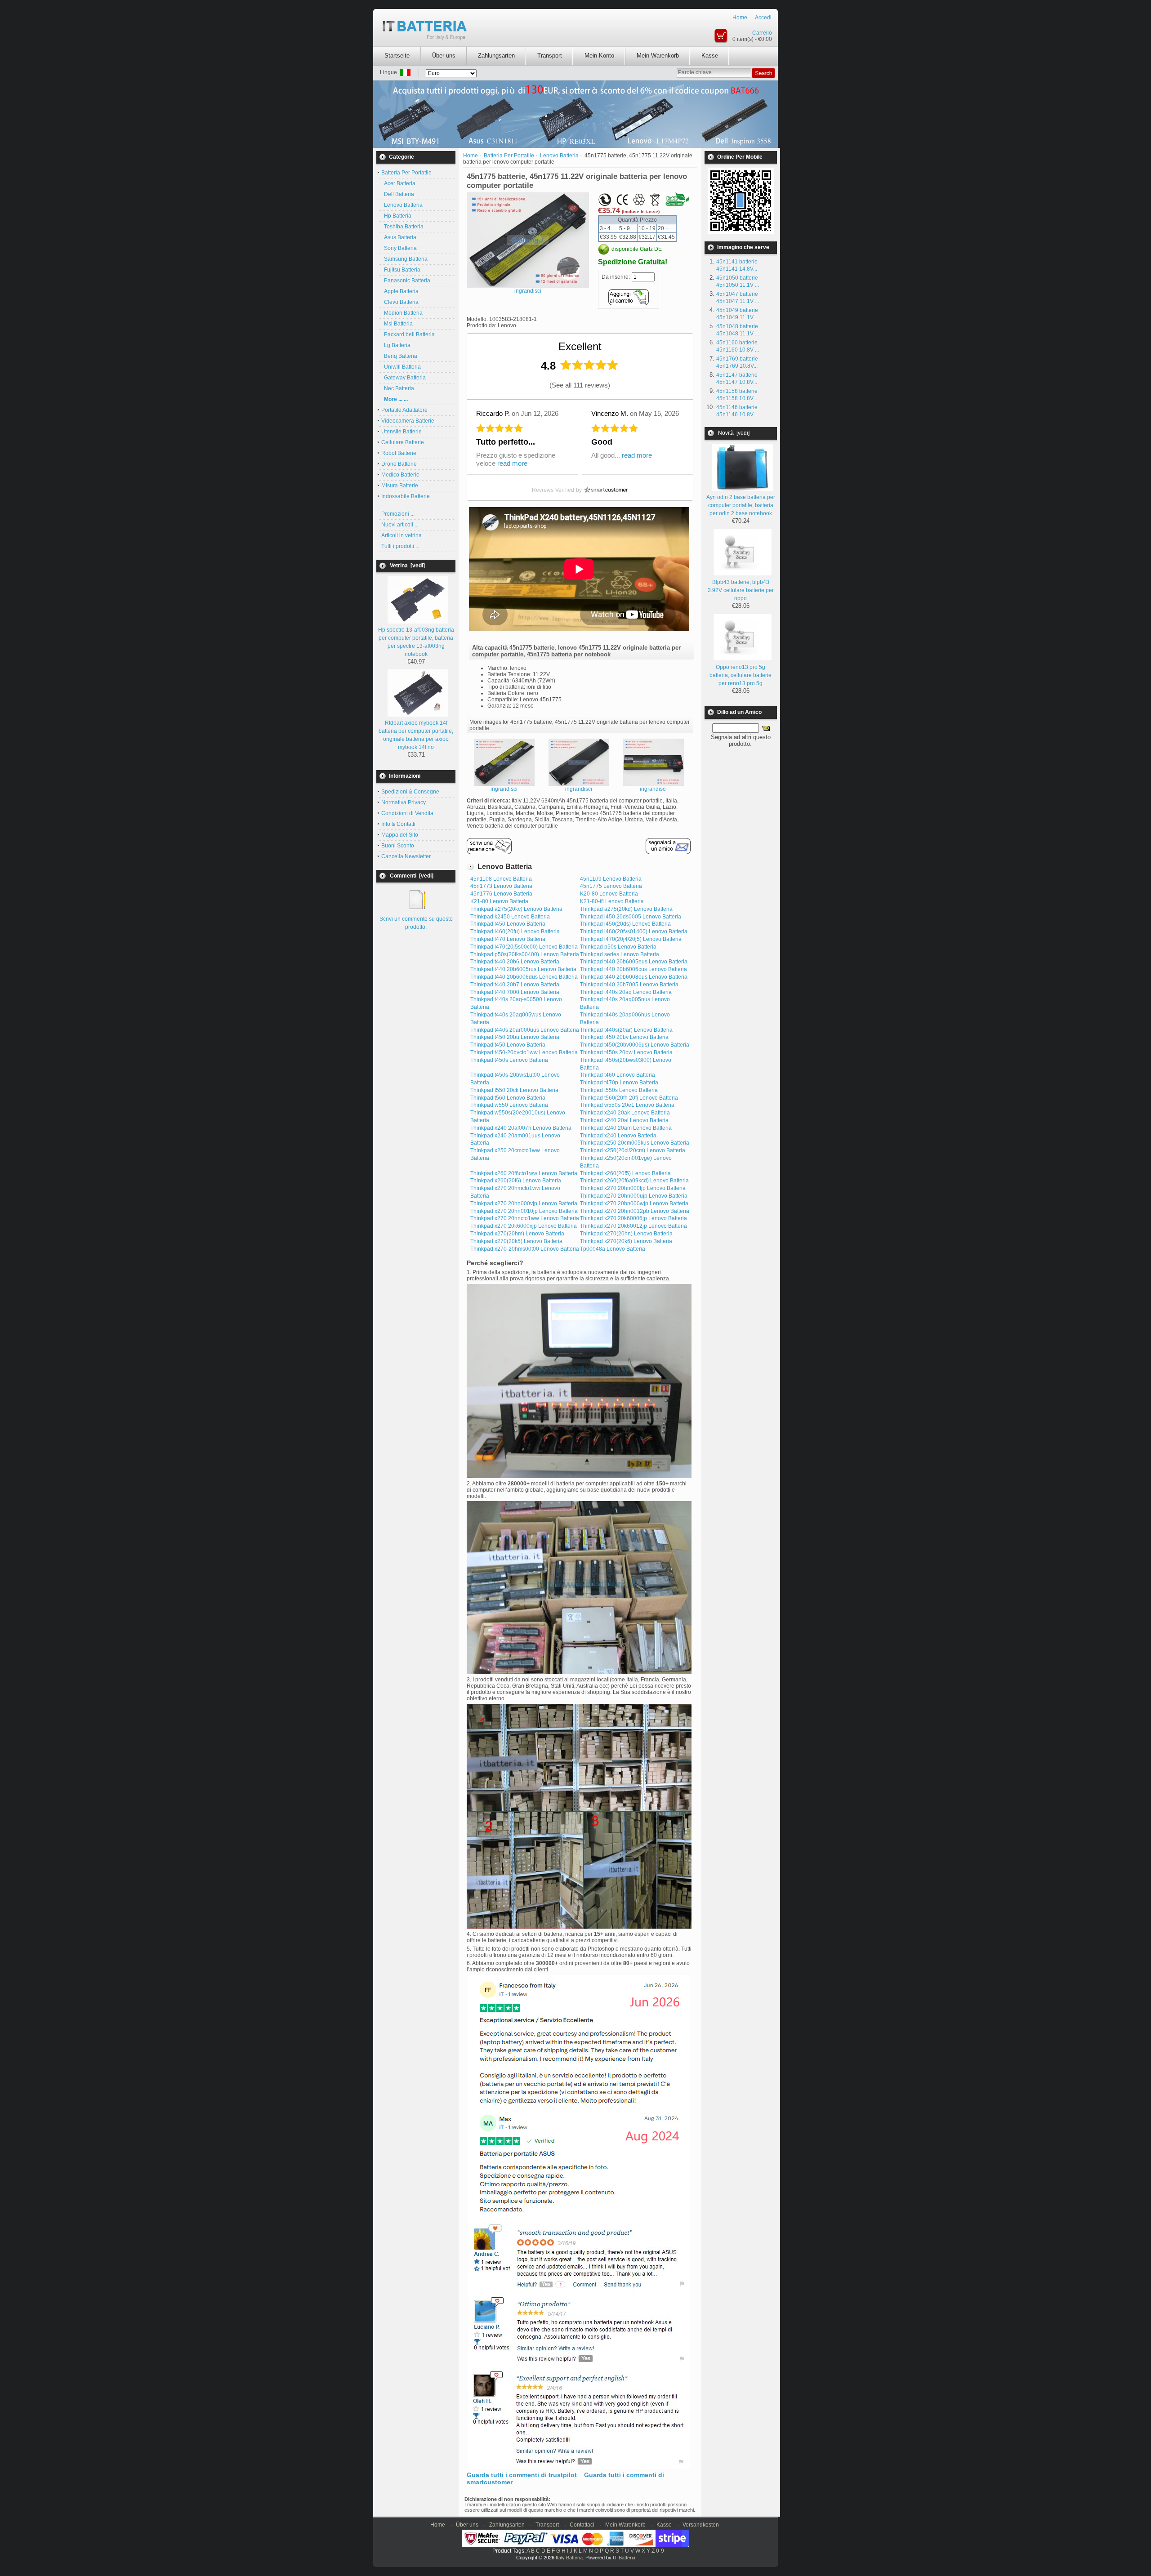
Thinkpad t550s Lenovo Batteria (619, 1090)
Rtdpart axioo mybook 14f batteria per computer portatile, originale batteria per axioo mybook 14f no (416, 735)
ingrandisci (504, 789)
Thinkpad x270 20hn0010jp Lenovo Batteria (524, 1211)
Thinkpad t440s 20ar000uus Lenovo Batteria (525, 1030)
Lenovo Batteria (559, 156)
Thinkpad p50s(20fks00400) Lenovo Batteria (525, 954)
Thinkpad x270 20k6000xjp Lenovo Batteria (524, 1226)
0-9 (660, 2551)
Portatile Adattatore (404, 410)
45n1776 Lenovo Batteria (501, 894)
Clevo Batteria (400, 302)
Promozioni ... (398, 514)
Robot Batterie (399, 453)
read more (512, 463)
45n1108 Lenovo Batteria (501, 879)
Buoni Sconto (398, 846)
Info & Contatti (398, 824)
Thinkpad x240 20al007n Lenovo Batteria (521, 1128)
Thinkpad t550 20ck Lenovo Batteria (514, 1090)
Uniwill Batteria (401, 367)
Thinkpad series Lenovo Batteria (620, 954)
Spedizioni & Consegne (410, 792)
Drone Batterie (399, 464)
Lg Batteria (396, 345)
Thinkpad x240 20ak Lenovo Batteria (625, 1113)
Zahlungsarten (496, 56)
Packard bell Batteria (408, 334)
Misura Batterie (400, 486)
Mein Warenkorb (658, 56)
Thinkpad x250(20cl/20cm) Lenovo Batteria (633, 1150)
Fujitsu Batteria (401, 270)
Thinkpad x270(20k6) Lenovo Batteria (626, 1241)
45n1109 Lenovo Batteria (611, 879)
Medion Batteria (402, 313)
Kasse (710, 56)
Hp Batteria (396, 216)
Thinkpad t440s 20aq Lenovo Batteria (626, 992)
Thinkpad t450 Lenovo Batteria (508, 1045)
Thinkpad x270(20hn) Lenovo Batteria (626, 1234)
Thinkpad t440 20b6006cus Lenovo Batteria (633, 969)
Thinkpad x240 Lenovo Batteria (618, 1136)
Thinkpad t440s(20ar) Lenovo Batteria (626, 1030)
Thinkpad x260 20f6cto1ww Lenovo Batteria (524, 1173)
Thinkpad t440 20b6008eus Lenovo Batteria (634, 977)
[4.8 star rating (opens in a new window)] (589, 365)
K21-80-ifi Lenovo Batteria (612, 901)
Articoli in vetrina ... (404, 535)
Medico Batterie (400, 475)
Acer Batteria (398, 183)
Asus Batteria (399, 237)
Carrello (762, 33)
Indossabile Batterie (406, 496)
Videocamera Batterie (408, 421)
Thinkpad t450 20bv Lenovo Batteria (624, 1037)
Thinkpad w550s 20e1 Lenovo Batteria (627, 1105)
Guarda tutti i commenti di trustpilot (522, 2475)
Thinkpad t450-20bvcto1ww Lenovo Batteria (524, 1052)
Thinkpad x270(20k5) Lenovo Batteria (516, 1241)
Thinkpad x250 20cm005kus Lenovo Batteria (635, 1143)
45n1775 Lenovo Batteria (611, 886)
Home (740, 18)
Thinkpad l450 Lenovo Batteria (508, 924)
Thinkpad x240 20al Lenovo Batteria (624, 1120)
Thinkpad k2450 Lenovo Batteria (510, 917)
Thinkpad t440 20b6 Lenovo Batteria (515, 962)
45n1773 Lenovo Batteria (501, 886)
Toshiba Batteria (402, 227)
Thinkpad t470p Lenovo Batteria (619, 1083)
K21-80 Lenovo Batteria (499, 901)
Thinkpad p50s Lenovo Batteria (618, 947)
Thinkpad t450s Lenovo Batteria (509, 1060)
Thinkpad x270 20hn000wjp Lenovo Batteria (634, 1203)
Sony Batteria (399, 248)
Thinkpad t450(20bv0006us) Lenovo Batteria (635, 1045)
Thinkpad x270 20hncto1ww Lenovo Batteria (525, 1218)
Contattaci (582, 2525)
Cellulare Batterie (403, 442)
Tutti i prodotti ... (400, 546)
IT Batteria (624, 2558)
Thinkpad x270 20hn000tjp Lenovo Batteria (633, 1188)
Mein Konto (599, 56)
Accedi (763, 18)
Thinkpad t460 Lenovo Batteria (618, 1075)
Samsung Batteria (404, 259)
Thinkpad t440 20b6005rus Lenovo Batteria (523, 969)
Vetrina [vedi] (407, 566)
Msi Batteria (397, 324)
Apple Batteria (400, 291)
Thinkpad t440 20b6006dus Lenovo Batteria (524, 977)
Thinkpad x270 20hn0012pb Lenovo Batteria (635, 1211)
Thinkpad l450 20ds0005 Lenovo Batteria (631, 917)
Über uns (444, 56)
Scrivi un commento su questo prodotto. (416, 923)
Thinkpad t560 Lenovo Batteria (508, 1098)
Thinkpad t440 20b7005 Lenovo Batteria (629, 985)
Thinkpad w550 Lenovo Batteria (509, 1105)
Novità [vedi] (734, 433)
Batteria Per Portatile (509, 156)
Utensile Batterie (402, 432)
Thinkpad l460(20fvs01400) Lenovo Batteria (634, 931)
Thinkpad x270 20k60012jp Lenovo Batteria (633, 1226)
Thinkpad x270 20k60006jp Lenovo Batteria (633, 1218)
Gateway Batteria (404, 378)
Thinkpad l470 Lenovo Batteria (508, 939)
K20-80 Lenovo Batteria (609, 894)
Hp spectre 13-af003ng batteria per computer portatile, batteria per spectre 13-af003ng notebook (416, 642)
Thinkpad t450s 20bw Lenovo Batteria (626, 1052)
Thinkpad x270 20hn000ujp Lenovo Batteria (634, 1196)
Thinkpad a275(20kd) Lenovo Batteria (626, 909)
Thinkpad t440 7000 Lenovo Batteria (515, 992)
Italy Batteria (569, 2558)
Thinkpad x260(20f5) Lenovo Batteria (625, 1173)
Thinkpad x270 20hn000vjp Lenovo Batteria (524, 1203)
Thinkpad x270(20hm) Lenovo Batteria (517, 1234)
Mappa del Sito (400, 835)
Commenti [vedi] (412, 876)
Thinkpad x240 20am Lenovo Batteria (626, 1128)
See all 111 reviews (580, 385)
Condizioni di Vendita (407, 813)
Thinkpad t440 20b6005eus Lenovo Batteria (634, 962)
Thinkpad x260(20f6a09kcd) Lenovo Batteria (634, 1181)
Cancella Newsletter (406, 856)
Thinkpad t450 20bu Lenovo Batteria (515, 1037)
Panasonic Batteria (406, 281)
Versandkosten (701, 2525)
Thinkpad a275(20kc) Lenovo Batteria (516, 909)
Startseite (397, 56)
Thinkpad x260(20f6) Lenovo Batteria (516, 1181)
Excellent (580, 346)
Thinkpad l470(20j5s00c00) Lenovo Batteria (524, 947)
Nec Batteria (398, 388)
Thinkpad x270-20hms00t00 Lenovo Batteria (525, 1249)
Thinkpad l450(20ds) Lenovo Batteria (625, 924)
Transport (550, 56)
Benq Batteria (399, 356)
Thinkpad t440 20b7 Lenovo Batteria (515, 985)
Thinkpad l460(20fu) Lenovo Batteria (515, 931)
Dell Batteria (398, 194)
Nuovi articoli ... (400, 525)
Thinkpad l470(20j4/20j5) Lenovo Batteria (631, 939)
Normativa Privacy (404, 802)
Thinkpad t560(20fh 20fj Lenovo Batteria (629, 1098)
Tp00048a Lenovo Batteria (613, 1249)
